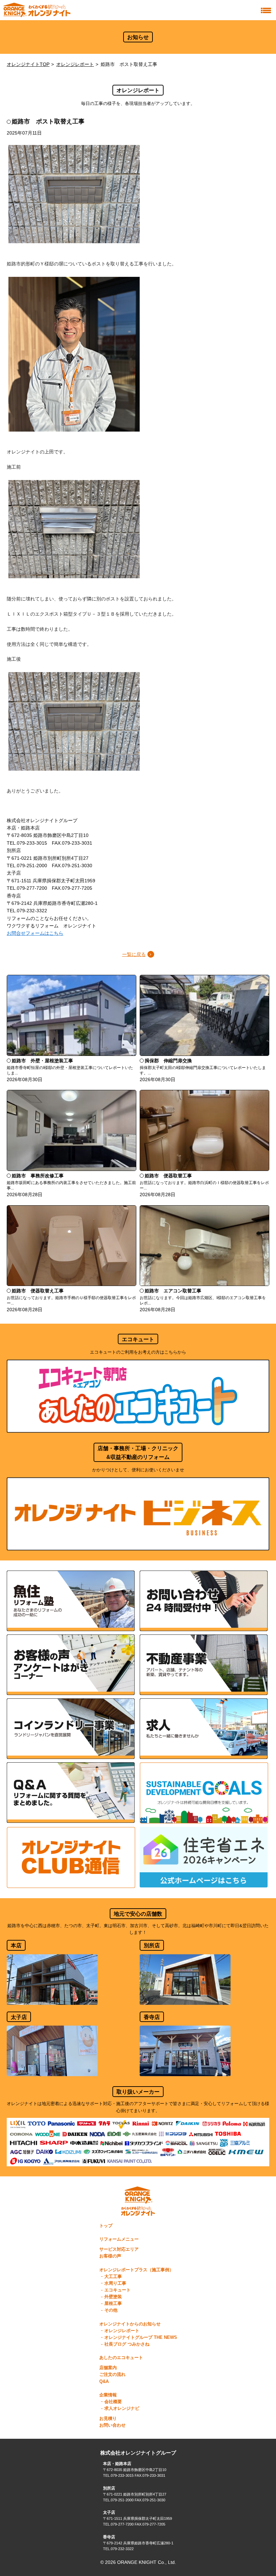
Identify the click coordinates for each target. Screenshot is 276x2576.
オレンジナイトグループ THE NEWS (141, 2338)
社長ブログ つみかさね (127, 2344)
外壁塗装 (113, 2297)
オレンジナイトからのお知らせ (130, 2324)
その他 (111, 2310)
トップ (106, 2226)
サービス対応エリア (119, 2249)
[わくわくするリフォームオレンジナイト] (37, 10)
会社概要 (113, 2402)
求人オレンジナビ (122, 2408)
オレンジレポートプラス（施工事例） (136, 2270)
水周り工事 (115, 2283)
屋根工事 (113, 2304)
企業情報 (108, 2395)
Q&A (104, 2382)
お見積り (108, 2419)
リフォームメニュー (119, 2239)
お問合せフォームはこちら (35, 933)
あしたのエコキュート (121, 2358)
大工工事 (113, 2277)
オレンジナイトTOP (28, 64)
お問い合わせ (112, 2425)
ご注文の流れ (112, 2375)
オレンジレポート (75, 64)
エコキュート (117, 2290)
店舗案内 (108, 2368)
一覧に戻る (134, 954)
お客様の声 (110, 2256)
